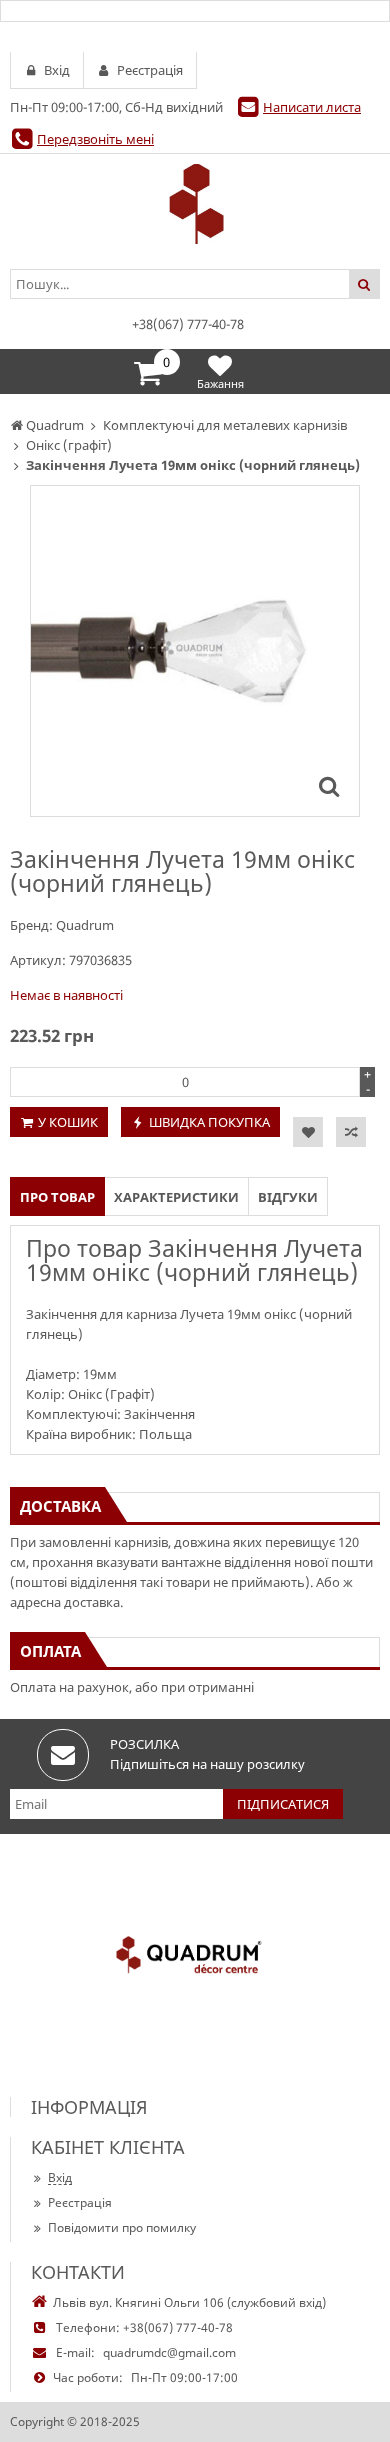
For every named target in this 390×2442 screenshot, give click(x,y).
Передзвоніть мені (95, 139)
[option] (195, 651)
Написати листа (312, 107)
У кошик (68, 1122)
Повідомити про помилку (122, 2227)
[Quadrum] (195, 204)
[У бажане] (308, 1132)
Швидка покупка (209, 1122)
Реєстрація (80, 2202)
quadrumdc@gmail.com (169, 2352)
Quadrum (85, 925)
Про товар (57, 1197)
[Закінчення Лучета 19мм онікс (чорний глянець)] (329, 786)
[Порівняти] (351, 1132)
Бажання (220, 383)
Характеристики (176, 1197)
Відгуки (288, 1197)
